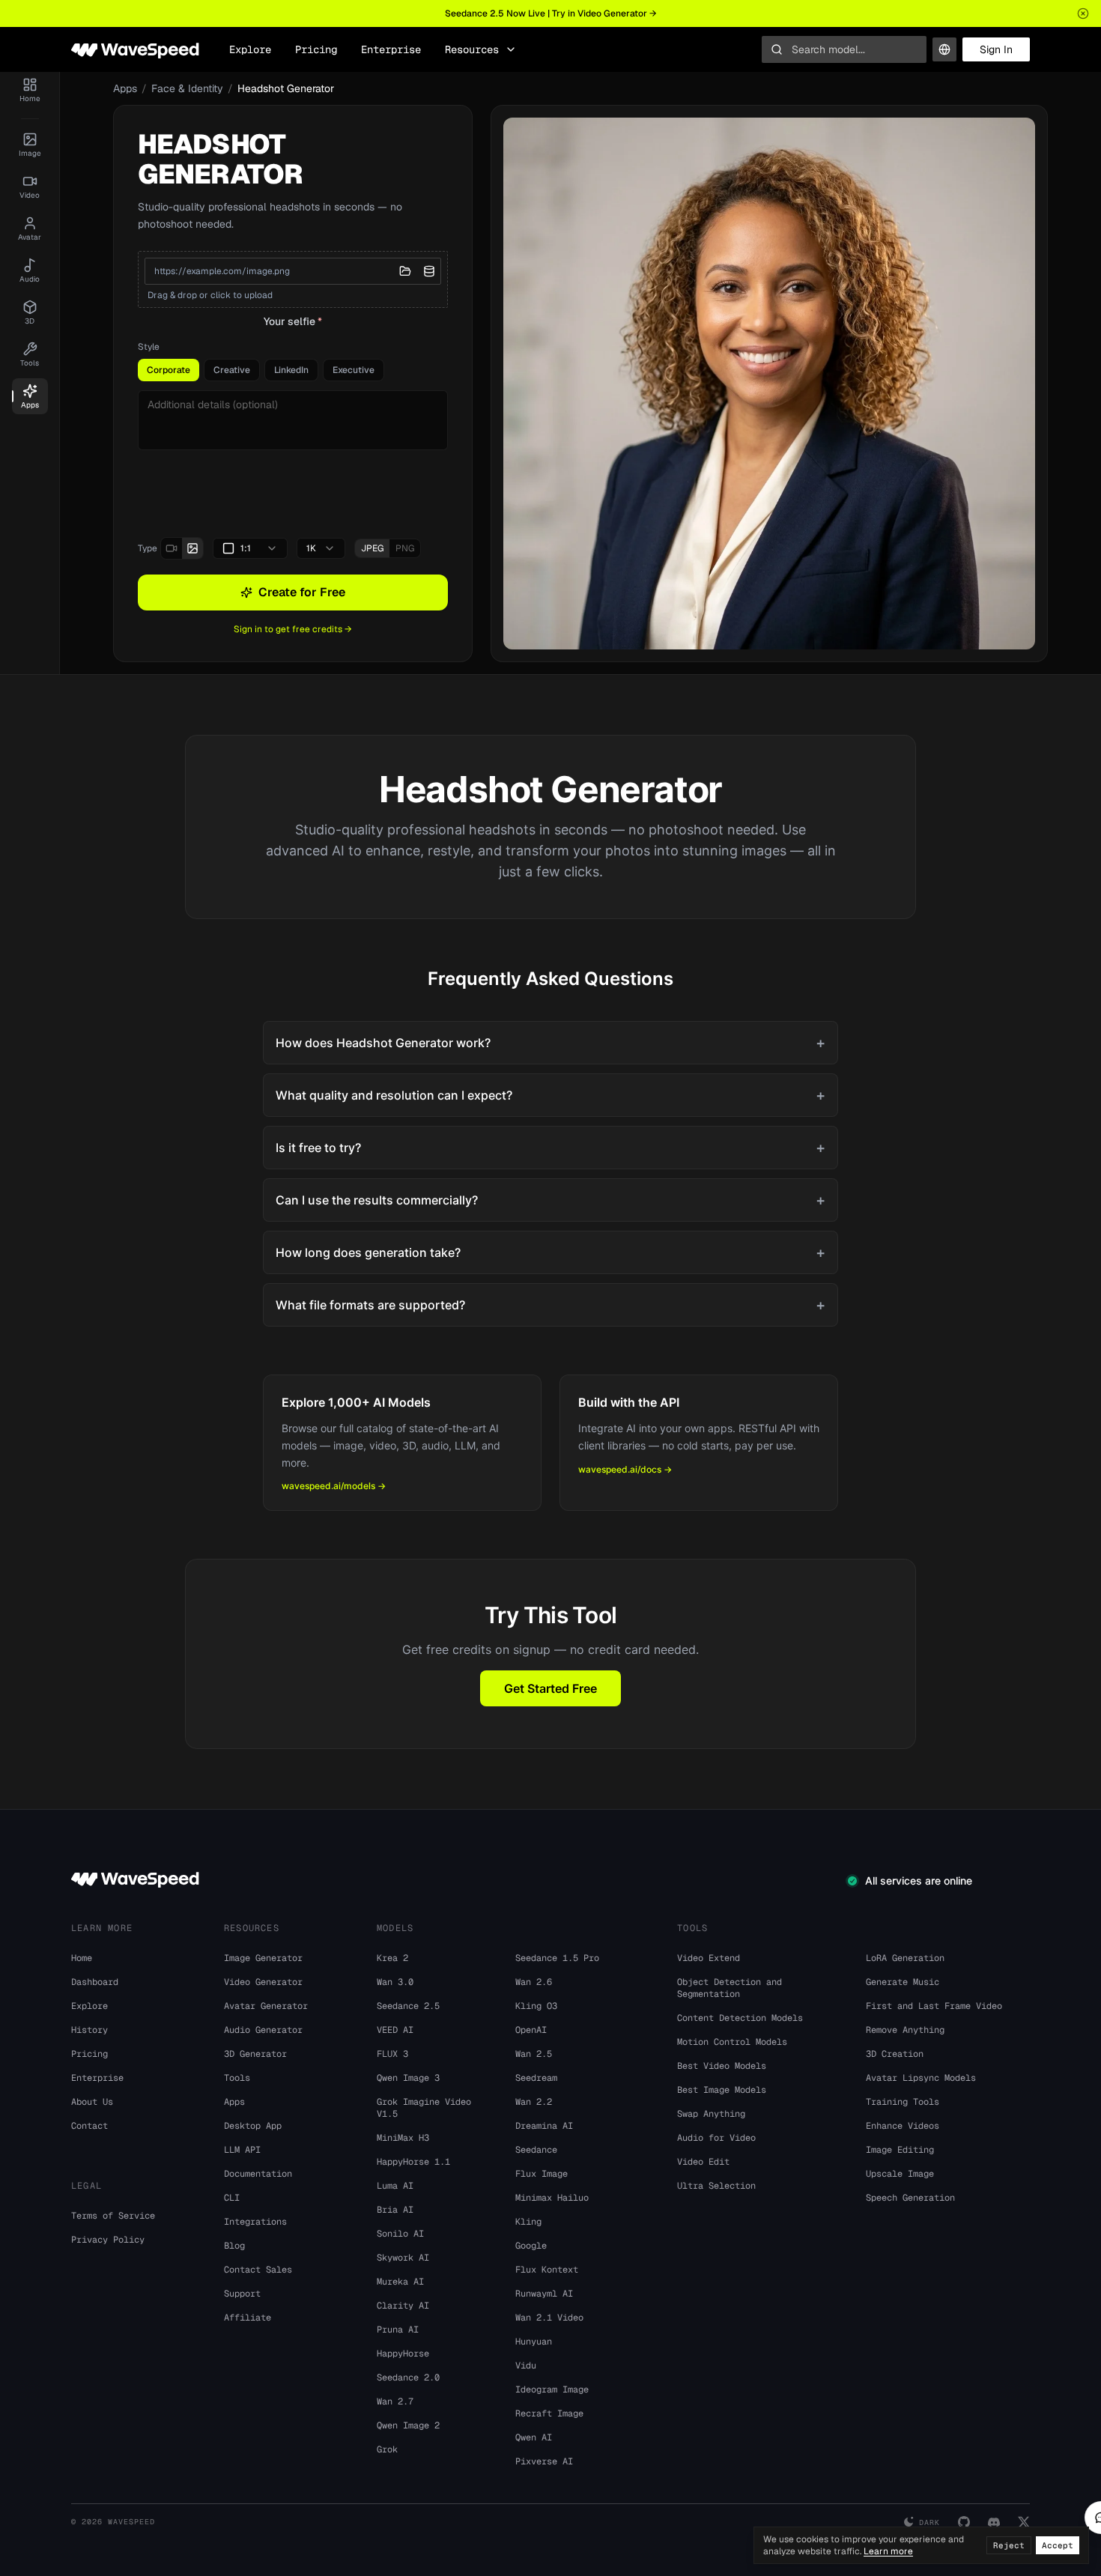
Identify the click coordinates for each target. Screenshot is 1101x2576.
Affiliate (248, 2318)
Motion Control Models (732, 2042)
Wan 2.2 (534, 2102)
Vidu (526, 2366)
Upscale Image (900, 2174)
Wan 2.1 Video (549, 2318)
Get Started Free (550, 1688)
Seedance (536, 2150)
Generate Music (903, 1982)
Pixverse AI (544, 2461)
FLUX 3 (392, 2054)
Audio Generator (263, 2030)
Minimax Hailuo (552, 2198)
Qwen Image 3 (408, 2078)
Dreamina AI (544, 2126)
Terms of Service (113, 2216)
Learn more (888, 2551)
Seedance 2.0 (408, 2378)
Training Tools (903, 2102)
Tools (237, 2078)
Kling (528, 2222)
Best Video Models (722, 2066)
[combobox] (250, 548)
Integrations (255, 2222)
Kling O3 (536, 2006)
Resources (472, 49)
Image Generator (263, 1958)
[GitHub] (964, 2522)
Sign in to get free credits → (293, 629)
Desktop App (253, 2126)
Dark (929, 2522)
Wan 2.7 (395, 2401)
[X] (1024, 2522)
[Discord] (994, 2522)
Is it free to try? (550, 1148)
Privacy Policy (108, 2240)
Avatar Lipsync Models (921, 2078)
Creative (232, 370)
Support (242, 2294)
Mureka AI (400, 2282)
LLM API (242, 2150)
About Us (92, 2102)
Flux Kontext (547, 2270)
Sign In (996, 49)
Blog (234, 2246)
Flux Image (542, 2174)
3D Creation (895, 2054)
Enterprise (391, 49)
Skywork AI (403, 2258)
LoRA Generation (905, 1958)
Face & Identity (187, 88)
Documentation (258, 2174)
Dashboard (95, 1982)
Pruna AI (398, 2330)
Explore (250, 49)
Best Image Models (722, 2090)
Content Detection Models (740, 2018)
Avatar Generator (266, 2006)
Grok (387, 2449)
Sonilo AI (400, 2234)
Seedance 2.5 (408, 2006)
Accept (1058, 2545)
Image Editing (900, 2150)
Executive (354, 370)
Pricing (316, 49)
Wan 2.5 (534, 2054)
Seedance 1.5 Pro (557, 1958)
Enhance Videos (903, 2126)
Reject (1009, 2545)
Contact (90, 2126)
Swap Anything (711, 2114)
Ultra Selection (716, 2186)
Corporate (169, 370)
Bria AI (395, 2210)
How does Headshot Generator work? (550, 1043)
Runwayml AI (544, 2294)
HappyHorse (403, 2354)
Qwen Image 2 (408, 2425)
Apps (125, 88)
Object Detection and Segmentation (730, 1988)
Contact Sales (258, 2270)
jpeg (372, 548)
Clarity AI (403, 2306)
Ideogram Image (552, 2389)
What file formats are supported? (550, 1305)
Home (82, 1958)
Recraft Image (549, 2413)
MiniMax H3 (403, 2138)
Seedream (536, 2078)
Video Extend (709, 1958)
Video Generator (263, 1982)
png (405, 548)
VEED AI (395, 2030)
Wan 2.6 (534, 1982)
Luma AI (395, 2186)
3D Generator (255, 2054)
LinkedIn (291, 370)
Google (531, 2246)
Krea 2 (392, 1958)
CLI (232, 2198)
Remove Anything (905, 2030)
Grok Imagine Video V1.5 (424, 2108)
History (90, 2030)
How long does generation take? (550, 1252)
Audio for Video (716, 2138)
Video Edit (703, 2162)
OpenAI (531, 2030)
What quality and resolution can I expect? (550, 1095)
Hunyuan (534, 2342)
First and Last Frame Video (934, 2006)
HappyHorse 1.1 (413, 2162)
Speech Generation (910, 2198)
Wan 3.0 (395, 1982)
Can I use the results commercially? (550, 1200)
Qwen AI (534, 2437)
